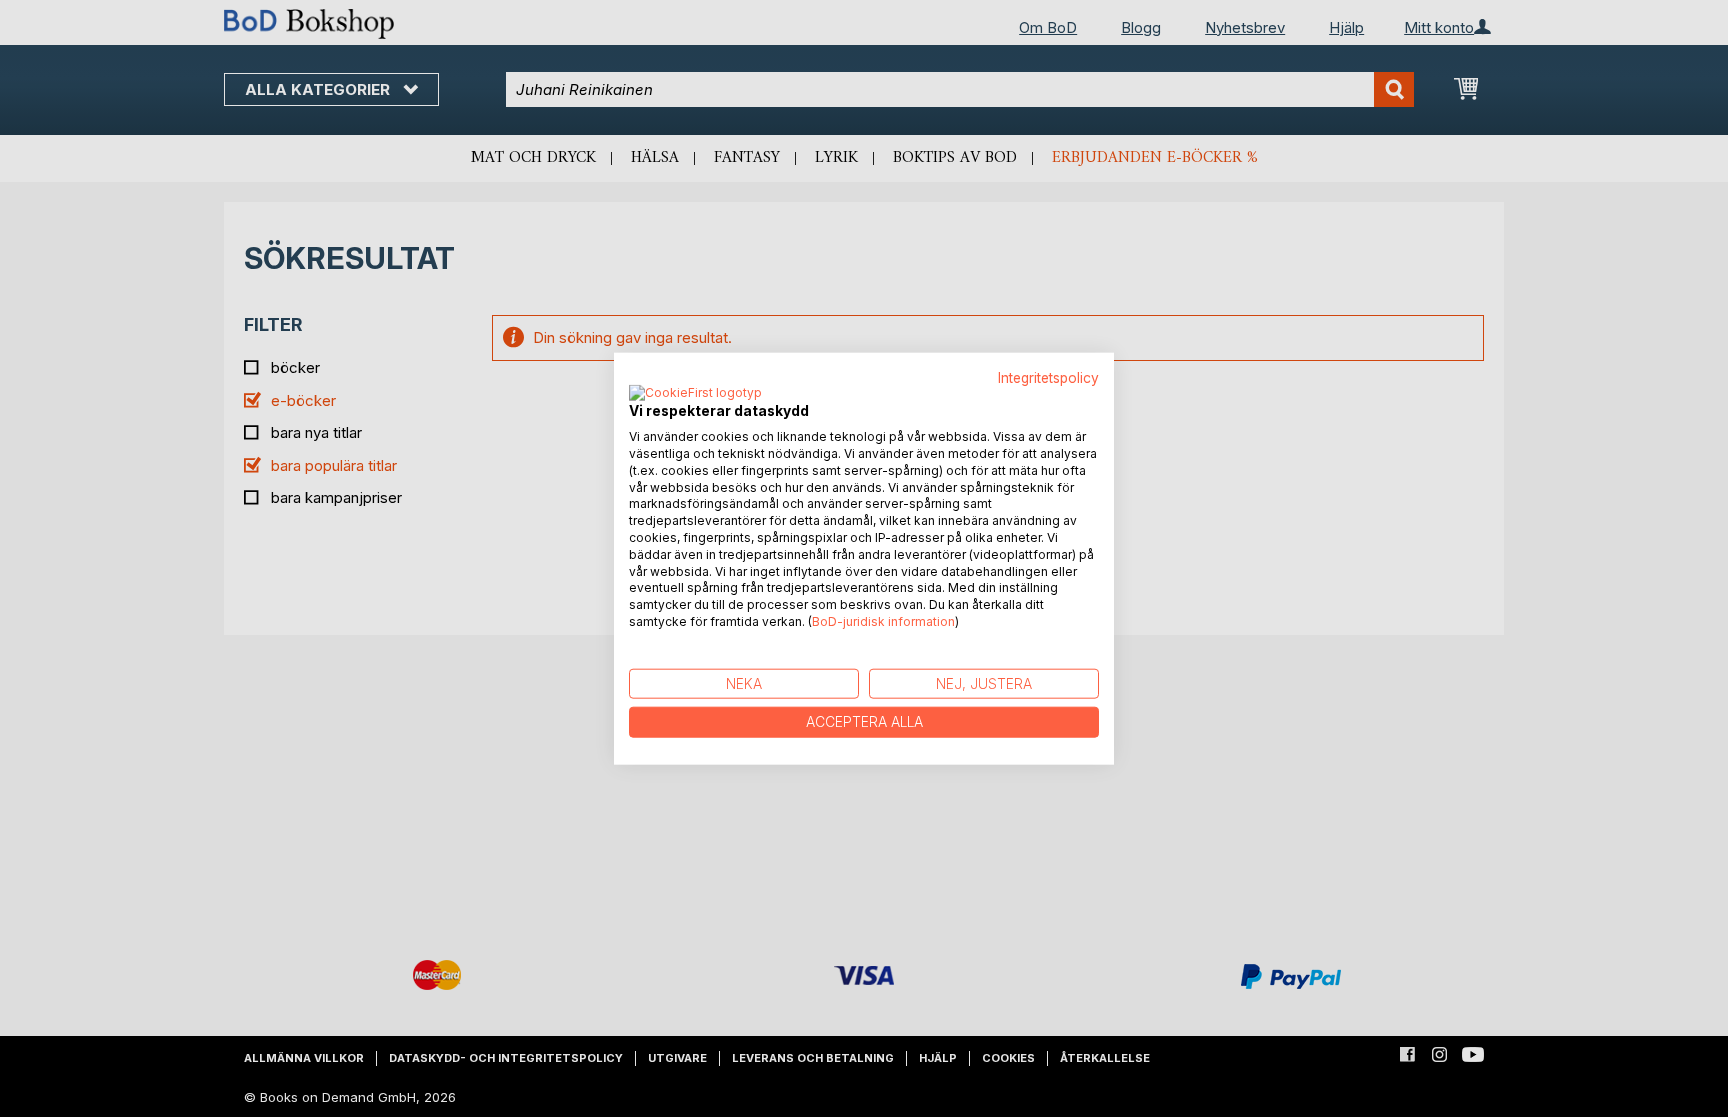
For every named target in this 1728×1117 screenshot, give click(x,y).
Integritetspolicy (1048, 377)
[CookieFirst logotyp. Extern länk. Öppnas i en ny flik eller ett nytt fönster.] (695, 394)
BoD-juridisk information (883, 621)
